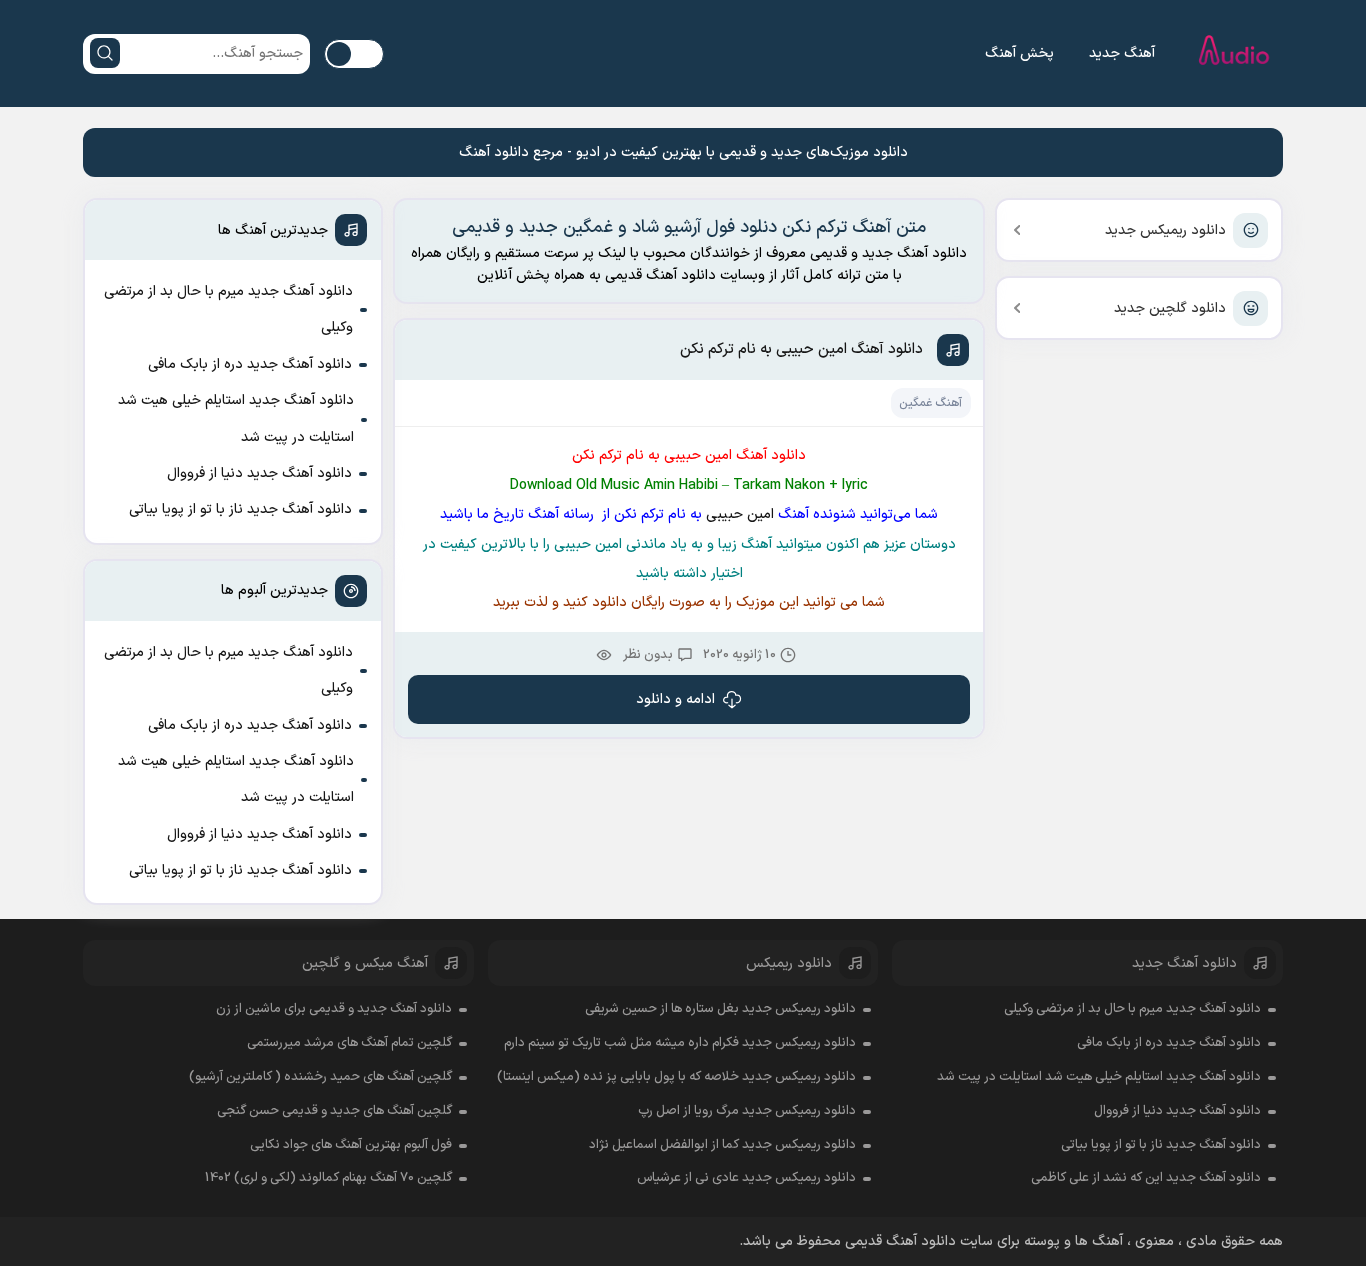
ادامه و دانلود (675, 699)
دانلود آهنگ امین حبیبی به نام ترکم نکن (801, 349)
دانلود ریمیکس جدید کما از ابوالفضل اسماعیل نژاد (722, 1145)
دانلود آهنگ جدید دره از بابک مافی (250, 364)
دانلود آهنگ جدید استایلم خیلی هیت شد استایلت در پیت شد (236, 418)
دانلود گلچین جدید (1170, 308)
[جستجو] (105, 53)
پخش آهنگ (1019, 53)
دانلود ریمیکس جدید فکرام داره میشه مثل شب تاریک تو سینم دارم (680, 1043)
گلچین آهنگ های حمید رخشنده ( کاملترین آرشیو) (320, 1077)
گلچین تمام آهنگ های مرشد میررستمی (349, 1043)
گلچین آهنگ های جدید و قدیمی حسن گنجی (334, 1111)
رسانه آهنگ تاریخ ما (537, 514)
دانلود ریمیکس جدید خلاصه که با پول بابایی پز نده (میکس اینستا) (676, 1077)
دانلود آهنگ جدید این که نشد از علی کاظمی (1146, 1178)
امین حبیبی (738, 514)
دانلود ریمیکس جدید (1165, 230)
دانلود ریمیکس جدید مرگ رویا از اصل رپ (747, 1111)
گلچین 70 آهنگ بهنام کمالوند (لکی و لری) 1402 (328, 1178)
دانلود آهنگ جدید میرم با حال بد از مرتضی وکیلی (228, 309)
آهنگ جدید (1122, 53)
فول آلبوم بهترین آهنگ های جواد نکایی (351, 1145)
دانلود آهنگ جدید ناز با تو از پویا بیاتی (240, 509)
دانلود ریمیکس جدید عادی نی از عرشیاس (746, 1178)
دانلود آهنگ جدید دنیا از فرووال (259, 473)
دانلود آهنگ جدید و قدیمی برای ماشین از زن (334, 1009)
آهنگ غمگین (930, 403)
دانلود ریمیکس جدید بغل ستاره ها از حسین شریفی (720, 1009)
